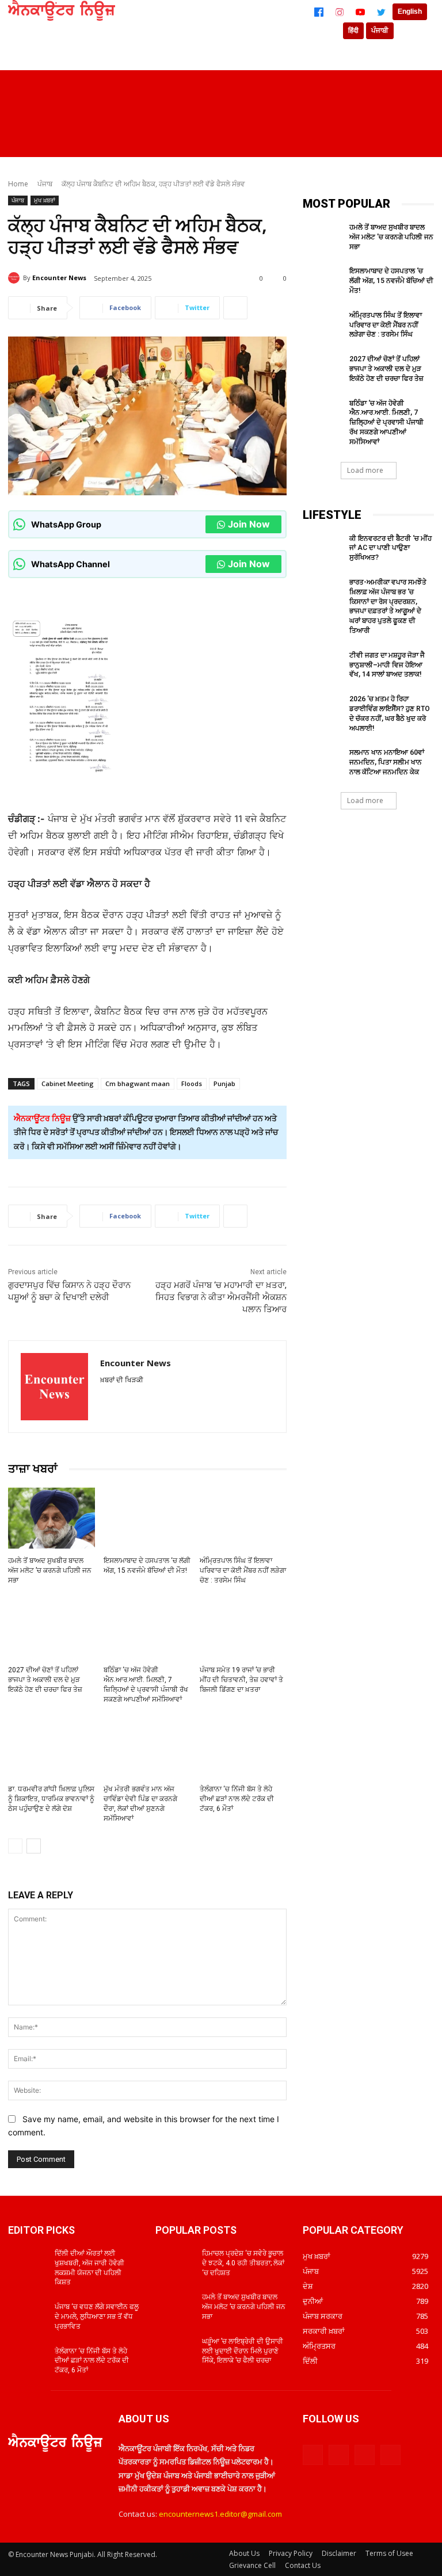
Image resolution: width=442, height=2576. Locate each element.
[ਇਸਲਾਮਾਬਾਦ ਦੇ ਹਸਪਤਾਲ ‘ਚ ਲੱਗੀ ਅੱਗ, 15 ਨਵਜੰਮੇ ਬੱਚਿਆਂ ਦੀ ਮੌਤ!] (147, 1518)
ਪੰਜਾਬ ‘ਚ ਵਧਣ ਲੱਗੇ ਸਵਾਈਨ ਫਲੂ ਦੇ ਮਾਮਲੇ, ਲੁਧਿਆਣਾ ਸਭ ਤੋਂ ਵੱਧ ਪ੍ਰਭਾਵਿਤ (97, 2317)
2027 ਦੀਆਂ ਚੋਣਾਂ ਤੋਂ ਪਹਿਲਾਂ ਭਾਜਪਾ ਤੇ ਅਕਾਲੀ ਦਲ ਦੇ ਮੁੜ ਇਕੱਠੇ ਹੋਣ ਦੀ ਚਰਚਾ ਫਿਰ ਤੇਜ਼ (45, 1680)
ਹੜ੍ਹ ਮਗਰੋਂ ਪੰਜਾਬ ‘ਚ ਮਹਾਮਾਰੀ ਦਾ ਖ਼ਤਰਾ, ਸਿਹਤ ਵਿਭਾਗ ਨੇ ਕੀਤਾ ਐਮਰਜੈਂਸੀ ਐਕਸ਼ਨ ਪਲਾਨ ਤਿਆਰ (221, 1297)
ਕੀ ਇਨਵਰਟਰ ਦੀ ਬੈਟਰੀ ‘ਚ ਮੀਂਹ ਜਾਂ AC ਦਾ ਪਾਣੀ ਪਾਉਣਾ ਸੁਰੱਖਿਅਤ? (390, 548)
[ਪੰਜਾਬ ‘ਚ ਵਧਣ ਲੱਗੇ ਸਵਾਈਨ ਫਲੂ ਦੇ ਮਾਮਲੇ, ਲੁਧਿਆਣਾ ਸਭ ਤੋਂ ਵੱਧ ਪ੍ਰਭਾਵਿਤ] (28, 2316)
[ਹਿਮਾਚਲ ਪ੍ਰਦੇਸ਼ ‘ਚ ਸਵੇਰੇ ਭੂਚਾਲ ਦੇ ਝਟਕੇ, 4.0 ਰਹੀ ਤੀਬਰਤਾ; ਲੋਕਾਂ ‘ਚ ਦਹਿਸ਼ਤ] (175, 2262)
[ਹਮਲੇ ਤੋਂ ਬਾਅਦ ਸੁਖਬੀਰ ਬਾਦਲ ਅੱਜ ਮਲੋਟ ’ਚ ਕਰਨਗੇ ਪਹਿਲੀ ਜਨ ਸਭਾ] (52, 1518)
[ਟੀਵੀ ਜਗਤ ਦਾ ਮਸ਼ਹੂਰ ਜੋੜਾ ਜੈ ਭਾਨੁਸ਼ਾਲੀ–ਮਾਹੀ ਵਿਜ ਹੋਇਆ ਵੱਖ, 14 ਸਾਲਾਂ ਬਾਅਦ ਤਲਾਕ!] (322, 664)
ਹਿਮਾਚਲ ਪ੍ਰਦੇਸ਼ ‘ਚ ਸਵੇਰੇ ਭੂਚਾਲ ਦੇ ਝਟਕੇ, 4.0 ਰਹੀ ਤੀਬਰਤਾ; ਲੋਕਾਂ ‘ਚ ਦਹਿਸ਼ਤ (243, 2263)
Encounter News (59, 278)
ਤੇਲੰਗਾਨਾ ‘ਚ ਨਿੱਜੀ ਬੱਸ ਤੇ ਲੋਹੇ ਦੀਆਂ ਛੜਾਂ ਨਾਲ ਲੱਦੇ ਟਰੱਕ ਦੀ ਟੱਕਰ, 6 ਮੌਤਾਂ (237, 1799)
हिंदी (353, 30)
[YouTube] (360, 12)
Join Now (249, 524)
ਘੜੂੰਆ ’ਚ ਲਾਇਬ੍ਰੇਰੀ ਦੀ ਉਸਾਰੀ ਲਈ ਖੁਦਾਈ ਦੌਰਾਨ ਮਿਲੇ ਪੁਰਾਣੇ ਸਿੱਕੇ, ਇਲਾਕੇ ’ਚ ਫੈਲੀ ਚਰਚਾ (243, 2351)
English (410, 12)
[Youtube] (390, 2455)
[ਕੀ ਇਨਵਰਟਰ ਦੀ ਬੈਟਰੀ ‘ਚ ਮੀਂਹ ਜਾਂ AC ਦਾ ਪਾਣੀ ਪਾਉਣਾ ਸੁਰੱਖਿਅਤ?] (322, 548)
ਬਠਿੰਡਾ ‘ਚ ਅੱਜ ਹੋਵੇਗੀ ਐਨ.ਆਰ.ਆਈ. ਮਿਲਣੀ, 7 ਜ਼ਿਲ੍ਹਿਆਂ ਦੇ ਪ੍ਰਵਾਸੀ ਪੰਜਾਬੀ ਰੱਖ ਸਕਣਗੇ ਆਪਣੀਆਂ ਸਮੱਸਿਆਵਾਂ (386, 423)
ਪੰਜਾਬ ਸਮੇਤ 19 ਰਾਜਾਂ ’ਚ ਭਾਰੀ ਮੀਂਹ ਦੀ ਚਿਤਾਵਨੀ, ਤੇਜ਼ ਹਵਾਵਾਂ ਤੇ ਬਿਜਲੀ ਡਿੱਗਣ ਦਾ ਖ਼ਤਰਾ (241, 1680)
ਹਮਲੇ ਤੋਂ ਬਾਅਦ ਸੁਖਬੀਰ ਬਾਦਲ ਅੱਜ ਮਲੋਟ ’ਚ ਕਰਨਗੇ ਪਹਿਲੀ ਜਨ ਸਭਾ (50, 1570)
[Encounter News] (16, 278)
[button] (420, 143)
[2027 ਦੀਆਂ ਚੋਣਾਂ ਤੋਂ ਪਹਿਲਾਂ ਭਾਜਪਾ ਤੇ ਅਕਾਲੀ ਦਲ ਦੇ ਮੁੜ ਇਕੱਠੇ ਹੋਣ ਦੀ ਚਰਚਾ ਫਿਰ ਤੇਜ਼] (52, 1627)
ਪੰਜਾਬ (45, 184)
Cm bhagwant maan (138, 1083)
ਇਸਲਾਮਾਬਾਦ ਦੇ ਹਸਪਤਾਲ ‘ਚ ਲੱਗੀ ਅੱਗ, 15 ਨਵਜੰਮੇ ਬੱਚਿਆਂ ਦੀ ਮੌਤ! (391, 281)
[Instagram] (340, 12)
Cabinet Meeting (68, 1083)
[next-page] (34, 1846)
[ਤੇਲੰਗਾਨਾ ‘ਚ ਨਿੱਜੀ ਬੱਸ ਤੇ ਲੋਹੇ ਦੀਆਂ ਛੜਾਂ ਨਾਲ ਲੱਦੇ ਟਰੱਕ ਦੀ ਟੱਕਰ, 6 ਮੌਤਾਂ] (243, 1746)
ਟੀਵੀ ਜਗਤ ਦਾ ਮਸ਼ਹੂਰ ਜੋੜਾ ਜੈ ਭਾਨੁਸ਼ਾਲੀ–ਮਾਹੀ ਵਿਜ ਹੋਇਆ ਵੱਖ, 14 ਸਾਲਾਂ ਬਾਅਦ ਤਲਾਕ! (387, 665)
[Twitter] (381, 12)
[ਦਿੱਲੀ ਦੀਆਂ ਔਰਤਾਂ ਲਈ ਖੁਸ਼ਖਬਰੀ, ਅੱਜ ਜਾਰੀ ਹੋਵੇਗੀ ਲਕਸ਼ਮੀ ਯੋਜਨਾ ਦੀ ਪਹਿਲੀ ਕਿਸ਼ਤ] (28, 2262)
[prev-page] (15, 1846)
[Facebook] (319, 12)
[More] (235, 308)
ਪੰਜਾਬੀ (380, 30)
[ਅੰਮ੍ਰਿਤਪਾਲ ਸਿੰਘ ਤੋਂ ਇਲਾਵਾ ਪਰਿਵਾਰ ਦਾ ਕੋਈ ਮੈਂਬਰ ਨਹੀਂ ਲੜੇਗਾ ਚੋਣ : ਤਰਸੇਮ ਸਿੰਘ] (243, 1518)
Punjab (224, 1083)
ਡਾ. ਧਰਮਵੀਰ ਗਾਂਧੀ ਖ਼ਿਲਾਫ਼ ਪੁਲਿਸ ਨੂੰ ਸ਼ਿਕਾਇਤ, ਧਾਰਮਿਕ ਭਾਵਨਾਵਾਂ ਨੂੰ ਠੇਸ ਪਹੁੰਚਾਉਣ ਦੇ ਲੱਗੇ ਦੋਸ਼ (51, 1799)
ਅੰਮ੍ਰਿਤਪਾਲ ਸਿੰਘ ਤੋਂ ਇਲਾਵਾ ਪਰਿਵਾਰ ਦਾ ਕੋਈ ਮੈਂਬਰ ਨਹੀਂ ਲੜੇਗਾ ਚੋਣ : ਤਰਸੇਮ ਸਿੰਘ (243, 1570)
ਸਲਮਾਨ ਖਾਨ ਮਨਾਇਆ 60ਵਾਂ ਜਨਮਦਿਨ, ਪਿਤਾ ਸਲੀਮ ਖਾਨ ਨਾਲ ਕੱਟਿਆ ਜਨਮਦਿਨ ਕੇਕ (387, 762)
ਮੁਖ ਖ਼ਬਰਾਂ (45, 200)
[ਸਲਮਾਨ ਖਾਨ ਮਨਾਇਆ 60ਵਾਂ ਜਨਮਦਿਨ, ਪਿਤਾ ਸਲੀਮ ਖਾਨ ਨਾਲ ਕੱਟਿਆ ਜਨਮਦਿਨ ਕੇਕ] (322, 762)
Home (18, 184)
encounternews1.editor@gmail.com (220, 2514)
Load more (365, 470)
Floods (192, 1083)
